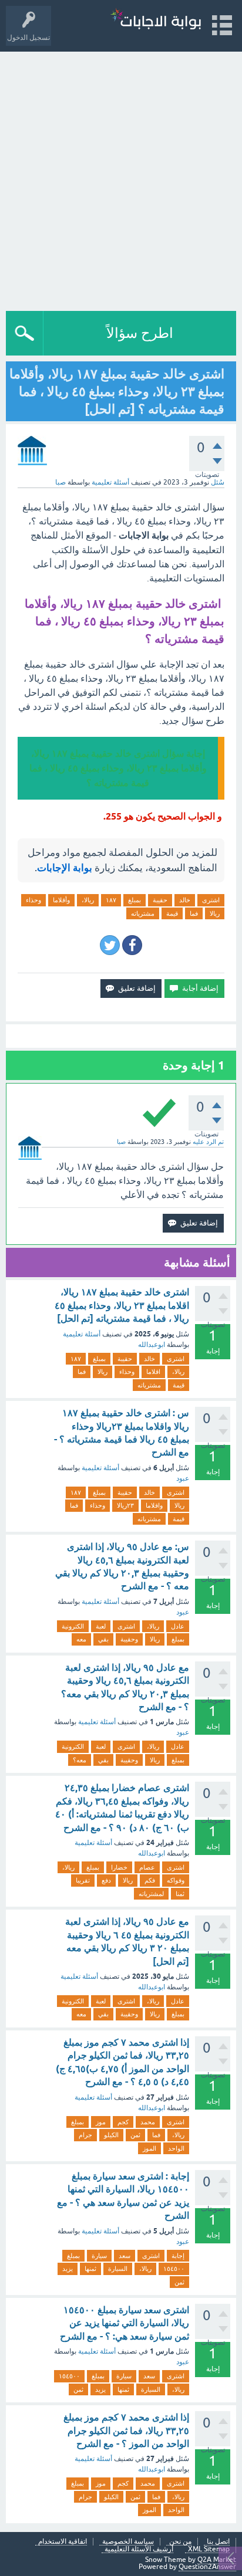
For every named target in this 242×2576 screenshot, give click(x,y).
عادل (178, 1626)
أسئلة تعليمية (110, 482)
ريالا (215, 913)
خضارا (119, 1867)
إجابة (178, 2256)
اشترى (211, 900)
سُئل (218, 482)
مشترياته (143, 913)
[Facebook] (132, 945)
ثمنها (90, 2269)
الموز (149, 2148)
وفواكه (176, 1880)
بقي (103, 1639)
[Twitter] (110, 945)
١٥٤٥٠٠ (174, 2269)
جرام (85, 2135)
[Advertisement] (121, 178)
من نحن (180, 2542)
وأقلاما (61, 900)
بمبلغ (135, 900)
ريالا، (88, 900)
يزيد (68, 2269)
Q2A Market (217, 2560)
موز (101, 2122)
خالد (185, 900)
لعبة (101, 1626)
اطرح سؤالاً (140, 333)
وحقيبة (129, 1639)
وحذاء (33, 900)
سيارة (99, 2256)
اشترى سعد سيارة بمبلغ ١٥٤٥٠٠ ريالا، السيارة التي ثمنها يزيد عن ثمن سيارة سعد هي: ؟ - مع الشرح (125, 2323)
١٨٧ (111, 900)
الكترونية (73, 1626)
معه (81, 1639)
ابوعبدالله (152, 1345)
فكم (150, 1880)
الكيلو (111, 2135)
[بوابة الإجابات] (156, 20)
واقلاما (154, 1505)
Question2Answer (207, 2567)
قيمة (172, 913)
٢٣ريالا (125, 1505)
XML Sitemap (209, 2549)
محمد (148, 2122)
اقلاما (153, 1372)
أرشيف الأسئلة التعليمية (139, 2549)
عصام (147, 1867)
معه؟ (80, 1760)
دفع (106, 1880)
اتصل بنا (218, 2542)
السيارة (118, 2269)
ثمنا (180, 1894)
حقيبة (160, 900)
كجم (123, 2122)
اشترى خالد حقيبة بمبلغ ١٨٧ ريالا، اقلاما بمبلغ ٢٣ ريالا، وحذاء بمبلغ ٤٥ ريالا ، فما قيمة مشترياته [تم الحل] (122, 1305)
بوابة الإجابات (65, 868)
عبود (183, 1478)
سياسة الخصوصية (128, 2542)
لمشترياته (151, 1894)
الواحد (176, 2148)
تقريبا (83, 1880)
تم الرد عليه (208, 1142)
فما (194, 913)
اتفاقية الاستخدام (63, 2542)
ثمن (135, 2135)
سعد (125, 2256)
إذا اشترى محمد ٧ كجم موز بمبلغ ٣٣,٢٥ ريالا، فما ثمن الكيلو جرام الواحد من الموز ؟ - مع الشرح (126, 2431)
